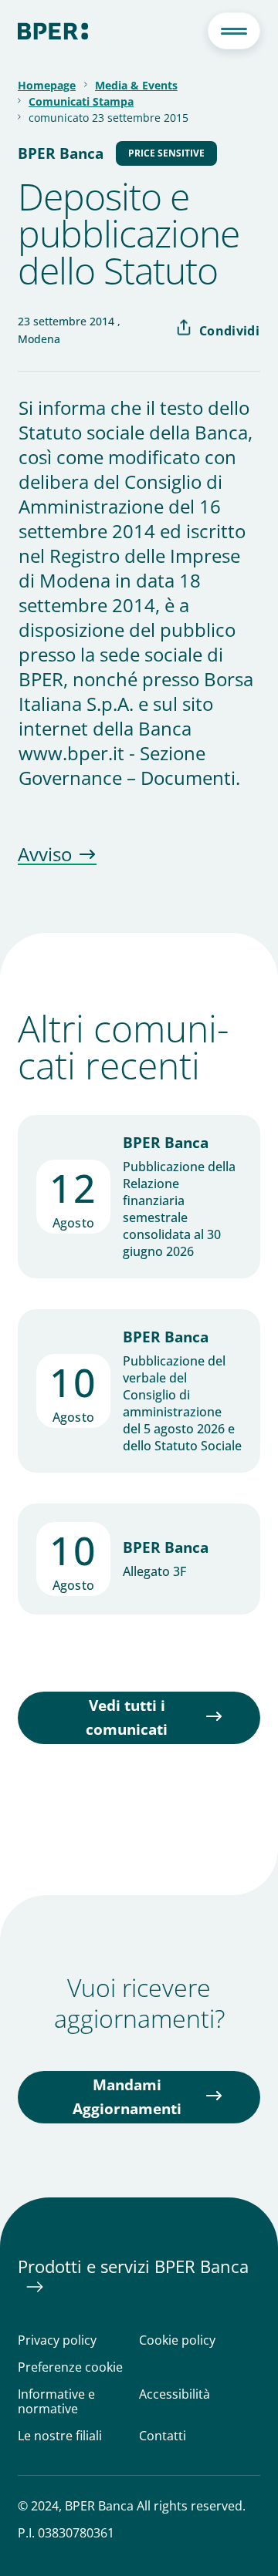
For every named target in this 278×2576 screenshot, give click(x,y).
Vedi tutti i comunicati (127, 1717)
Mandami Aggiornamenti (127, 2097)
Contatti (163, 2436)
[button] (234, 31)
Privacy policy (57, 2340)
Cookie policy (177, 2340)
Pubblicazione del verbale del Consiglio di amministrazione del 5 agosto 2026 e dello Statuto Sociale (182, 1403)
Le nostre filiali (60, 2436)
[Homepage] (53, 31)
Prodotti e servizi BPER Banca (133, 2266)
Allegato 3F (154, 1571)
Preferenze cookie (70, 2367)
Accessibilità (175, 2395)
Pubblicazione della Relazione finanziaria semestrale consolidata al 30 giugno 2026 (179, 1209)
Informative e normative (56, 2402)
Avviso (45, 855)
